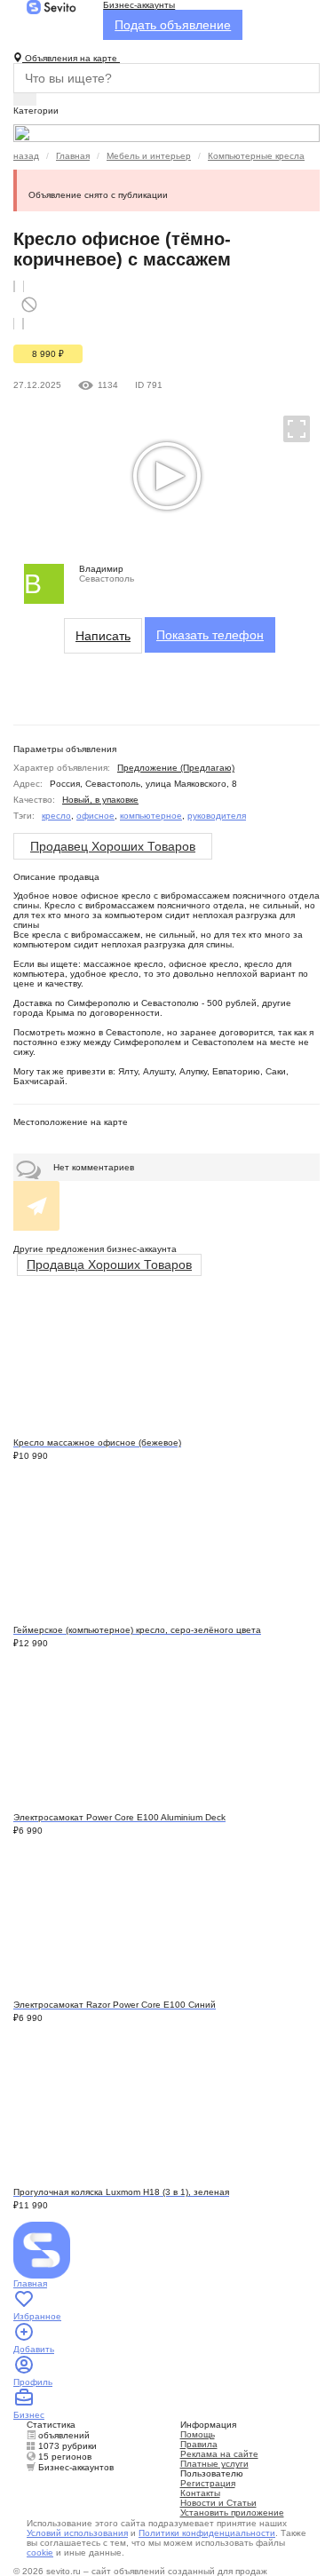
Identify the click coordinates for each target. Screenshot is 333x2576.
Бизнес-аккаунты (139, 5)
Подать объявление (173, 25)
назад (26, 156)
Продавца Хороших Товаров (109, 1264)
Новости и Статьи (218, 2503)
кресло (56, 816)
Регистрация (208, 2483)
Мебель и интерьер (149, 156)
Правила (199, 2444)
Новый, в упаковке (100, 800)
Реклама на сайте (219, 2454)
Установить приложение (232, 2513)
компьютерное (151, 816)
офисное (95, 816)
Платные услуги (214, 2464)
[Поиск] (25, 99)
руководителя (217, 816)
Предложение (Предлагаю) (176, 768)
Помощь (198, 2434)
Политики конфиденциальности (207, 2533)
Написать (103, 636)
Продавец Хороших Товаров (113, 846)
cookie (40, 2552)
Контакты (200, 2493)
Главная (73, 156)
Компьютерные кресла (256, 156)
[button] (289, 428)
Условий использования (77, 2533)
